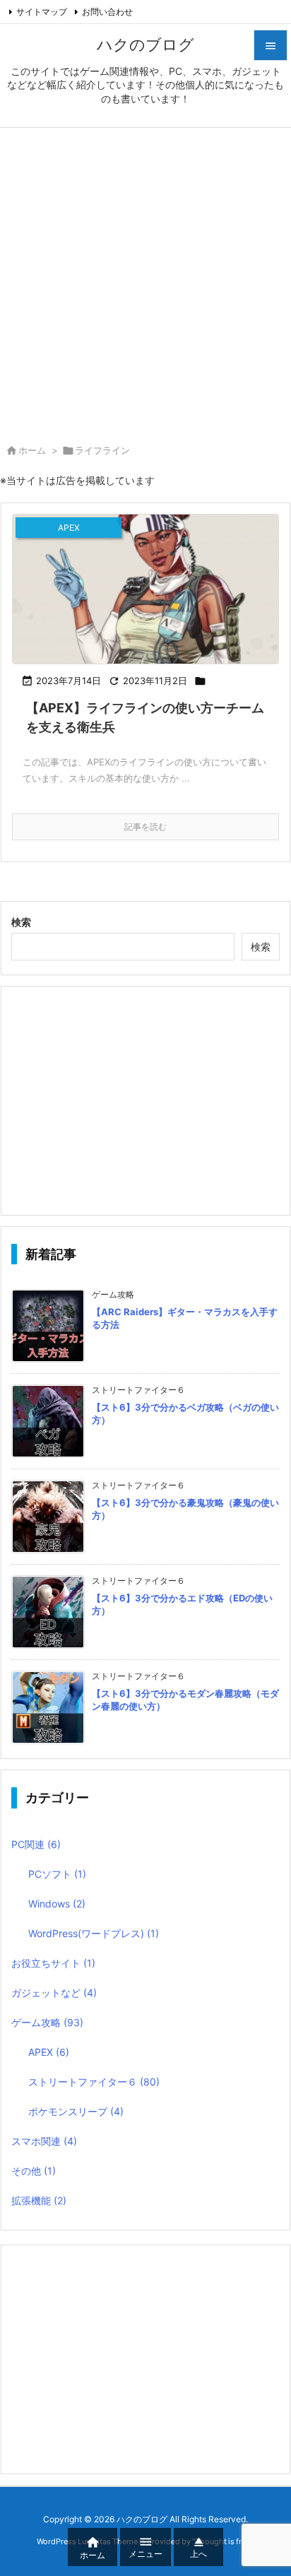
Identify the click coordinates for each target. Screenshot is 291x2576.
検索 (21, 922)
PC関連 (36, 1844)
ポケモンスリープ (76, 2111)
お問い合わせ (107, 12)
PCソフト (57, 1874)
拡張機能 (39, 2200)
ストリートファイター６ (94, 2082)
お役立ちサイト (53, 1963)
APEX (49, 2052)
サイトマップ (42, 12)
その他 (34, 2171)
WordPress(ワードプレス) (94, 1933)
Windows (57, 1904)
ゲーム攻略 (47, 2022)
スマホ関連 (44, 2141)
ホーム (32, 450)
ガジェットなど (54, 1993)
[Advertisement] (145, 281)
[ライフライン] (145, 589)
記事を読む (145, 827)
